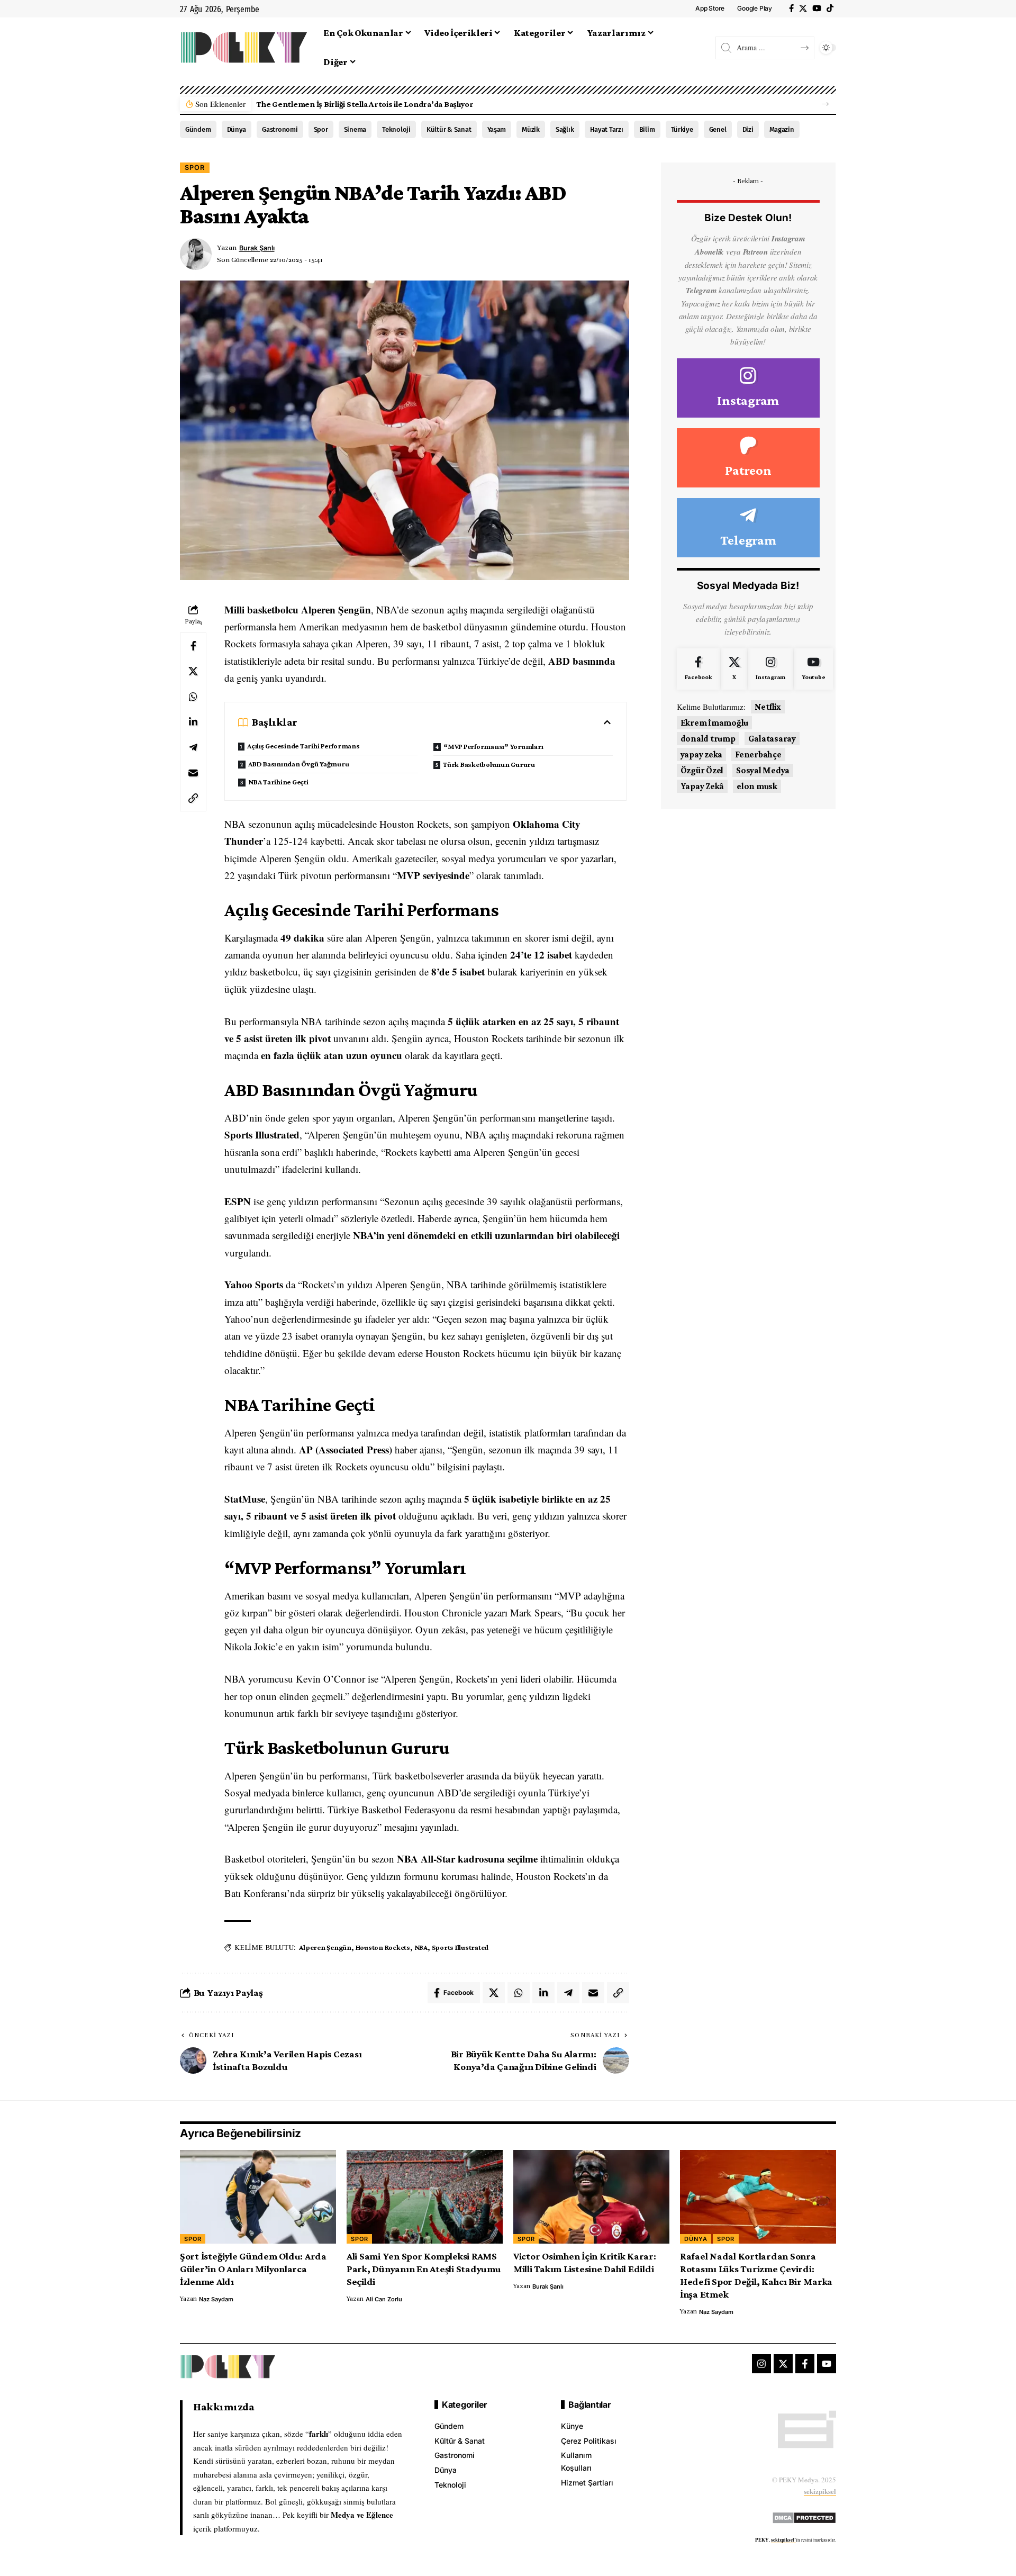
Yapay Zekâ (702, 786)
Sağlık (565, 129)
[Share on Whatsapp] (193, 697)
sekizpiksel (820, 2491)
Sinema (355, 129)
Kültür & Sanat (449, 129)
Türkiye (682, 129)
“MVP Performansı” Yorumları (493, 746)
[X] (803, 8)
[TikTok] (830, 8)
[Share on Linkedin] (193, 722)
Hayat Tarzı (607, 129)
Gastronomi (280, 129)
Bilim (647, 129)
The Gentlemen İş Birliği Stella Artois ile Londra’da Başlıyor (365, 104)
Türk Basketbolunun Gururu (489, 764)
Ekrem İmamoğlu (715, 723)
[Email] (193, 773)
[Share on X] (193, 671)
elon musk (757, 786)
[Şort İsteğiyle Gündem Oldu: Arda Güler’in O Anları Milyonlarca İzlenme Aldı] (258, 2197)
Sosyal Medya (763, 770)
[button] (825, 104)
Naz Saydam (216, 2299)
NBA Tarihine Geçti (278, 782)
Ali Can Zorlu (384, 2299)
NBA (421, 1947)
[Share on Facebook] (193, 646)
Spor (321, 129)
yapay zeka (702, 754)
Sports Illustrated (460, 1947)
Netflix (768, 707)
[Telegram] (748, 528)
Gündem (198, 129)
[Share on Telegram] (193, 747)
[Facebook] (791, 8)
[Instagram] (748, 388)
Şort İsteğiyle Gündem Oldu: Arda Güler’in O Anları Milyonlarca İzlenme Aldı (253, 2269)
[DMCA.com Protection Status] (804, 2516)
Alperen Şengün (325, 1947)
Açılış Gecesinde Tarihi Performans (303, 746)
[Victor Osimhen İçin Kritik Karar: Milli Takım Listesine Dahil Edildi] (591, 2197)
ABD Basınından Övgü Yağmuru (298, 764)
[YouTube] (817, 8)
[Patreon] (748, 458)
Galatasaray (772, 739)
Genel (718, 129)
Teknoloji (396, 129)
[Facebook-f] (805, 2364)
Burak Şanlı (257, 248)
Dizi (748, 129)
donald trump (708, 739)
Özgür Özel (702, 770)
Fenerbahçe (758, 754)
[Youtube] (813, 669)
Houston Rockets (383, 1947)
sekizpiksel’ (783, 2540)
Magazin (782, 129)
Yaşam (497, 129)
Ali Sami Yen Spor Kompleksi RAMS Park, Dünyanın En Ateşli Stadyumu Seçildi (424, 2269)
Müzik (531, 129)
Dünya (237, 129)
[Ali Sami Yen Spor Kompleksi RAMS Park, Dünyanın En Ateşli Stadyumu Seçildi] (425, 2197)
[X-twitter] (783, 2364)
